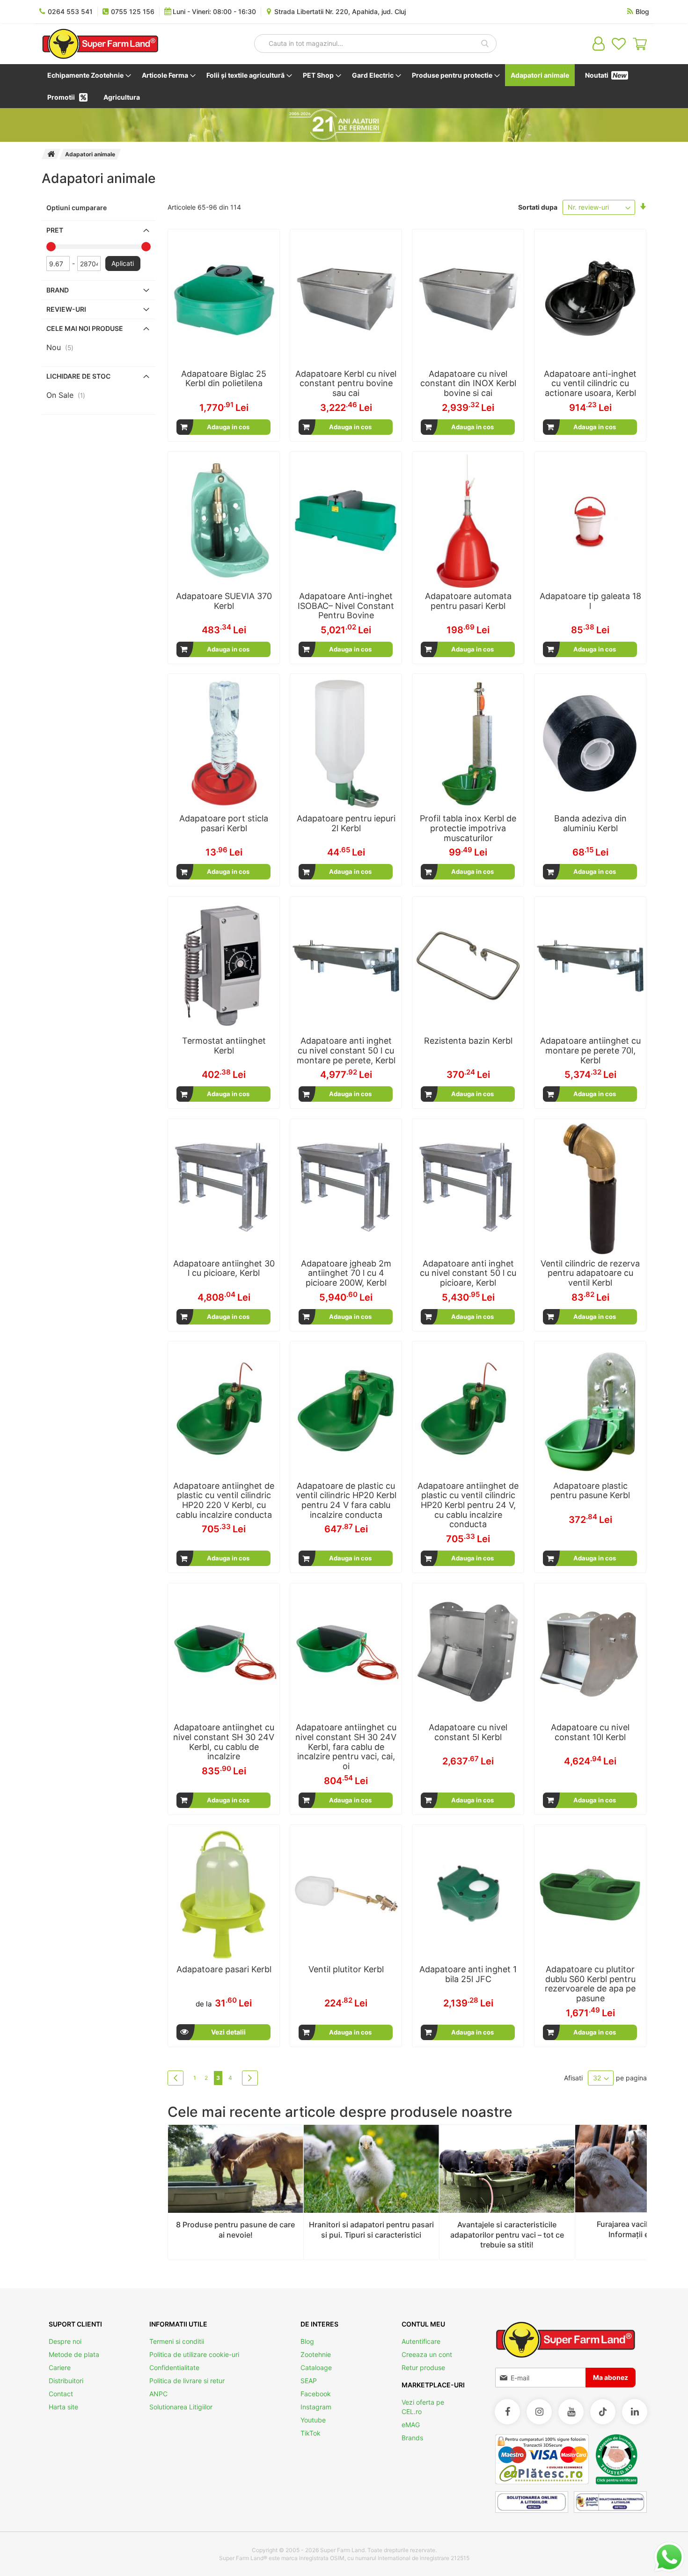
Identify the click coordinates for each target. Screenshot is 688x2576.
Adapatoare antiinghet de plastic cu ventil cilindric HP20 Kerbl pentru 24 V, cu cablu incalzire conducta (468, 1505)
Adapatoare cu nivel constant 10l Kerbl (590, 1732)
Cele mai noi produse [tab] (85, 328)
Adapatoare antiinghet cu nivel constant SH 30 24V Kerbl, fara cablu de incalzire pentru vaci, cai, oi (346, 1747)
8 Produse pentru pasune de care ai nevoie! (235, 2230)
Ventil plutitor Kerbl (346, 1969)
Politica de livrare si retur (187, 2381)
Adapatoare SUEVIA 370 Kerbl (224, 601)
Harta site (63, 2407)
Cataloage (316, 2367)
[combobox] (375, 44)
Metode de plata (74, 2354)
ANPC (158, 2394)
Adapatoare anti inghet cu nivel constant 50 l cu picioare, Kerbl (468, 1273)
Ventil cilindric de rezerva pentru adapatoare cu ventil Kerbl (590, 1273)
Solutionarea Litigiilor (181, 2407)
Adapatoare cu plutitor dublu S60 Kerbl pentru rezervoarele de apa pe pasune (590, 1984)
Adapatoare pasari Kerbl (224, 1969)
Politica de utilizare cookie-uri (194, 2354)
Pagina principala (51, 154)
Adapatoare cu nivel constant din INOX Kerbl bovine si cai (468, 383)
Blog (307, 2341)
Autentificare (421, 2341)
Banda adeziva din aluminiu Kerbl (590, 823)
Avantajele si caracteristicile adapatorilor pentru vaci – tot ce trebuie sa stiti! (507, 2235)
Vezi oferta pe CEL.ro (423, 2407)
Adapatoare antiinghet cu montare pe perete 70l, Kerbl (590, 1050)
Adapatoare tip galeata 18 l (590, 601)
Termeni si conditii (177, 2341)
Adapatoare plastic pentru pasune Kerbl (590, 1491)
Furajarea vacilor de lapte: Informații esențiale (642, 2229)
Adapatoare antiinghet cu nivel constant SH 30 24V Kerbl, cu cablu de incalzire (224, 1742)
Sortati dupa (538, 207)
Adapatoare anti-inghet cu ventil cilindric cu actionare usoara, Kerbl (590, 383)
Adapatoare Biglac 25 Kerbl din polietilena (224, 379)
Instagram (316, 2407)
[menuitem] (87, 75)
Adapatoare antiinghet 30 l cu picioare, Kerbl (224, 1268)
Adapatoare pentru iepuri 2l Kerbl (346, 823)
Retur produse (423, 2367)
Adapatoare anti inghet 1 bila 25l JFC (468, 1974)
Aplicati (123, 263)
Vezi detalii (228, 2032)
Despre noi (65, 2341)
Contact (61, 2394)
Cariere (60, 2367)
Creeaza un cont (427, 2354)
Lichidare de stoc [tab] (78, 376)
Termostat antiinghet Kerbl (224, 1046)
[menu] (344, 86)
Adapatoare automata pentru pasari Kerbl (468, 601)
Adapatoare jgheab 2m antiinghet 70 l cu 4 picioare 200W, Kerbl (346, 1273)
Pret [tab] (55, 230)
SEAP (309, 2381)
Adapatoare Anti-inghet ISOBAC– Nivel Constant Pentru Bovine (346, 606)
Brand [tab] (58, 290)
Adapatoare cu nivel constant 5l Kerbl (468, 1732)
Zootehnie (316, 2354)
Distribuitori (66, 2381)
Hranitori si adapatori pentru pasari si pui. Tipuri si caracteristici (371, 2230)
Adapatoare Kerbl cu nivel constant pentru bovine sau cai (346, 383)
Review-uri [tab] (66, 309)
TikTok (311, 2433)
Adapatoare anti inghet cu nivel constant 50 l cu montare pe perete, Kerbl (346, 1050)
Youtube (313, 2420)
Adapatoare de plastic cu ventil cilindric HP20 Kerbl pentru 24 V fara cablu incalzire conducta (346, 1500)
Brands (412, 2438)
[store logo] (100, 44)
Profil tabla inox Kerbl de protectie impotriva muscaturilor (468, 828)
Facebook (316, 2394)
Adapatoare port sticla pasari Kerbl (224, 823)
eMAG (411, 2425)
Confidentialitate (174, 2367)
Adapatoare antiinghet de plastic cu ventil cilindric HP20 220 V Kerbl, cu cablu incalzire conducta (224, 1500)
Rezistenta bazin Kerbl (468, 1041)
